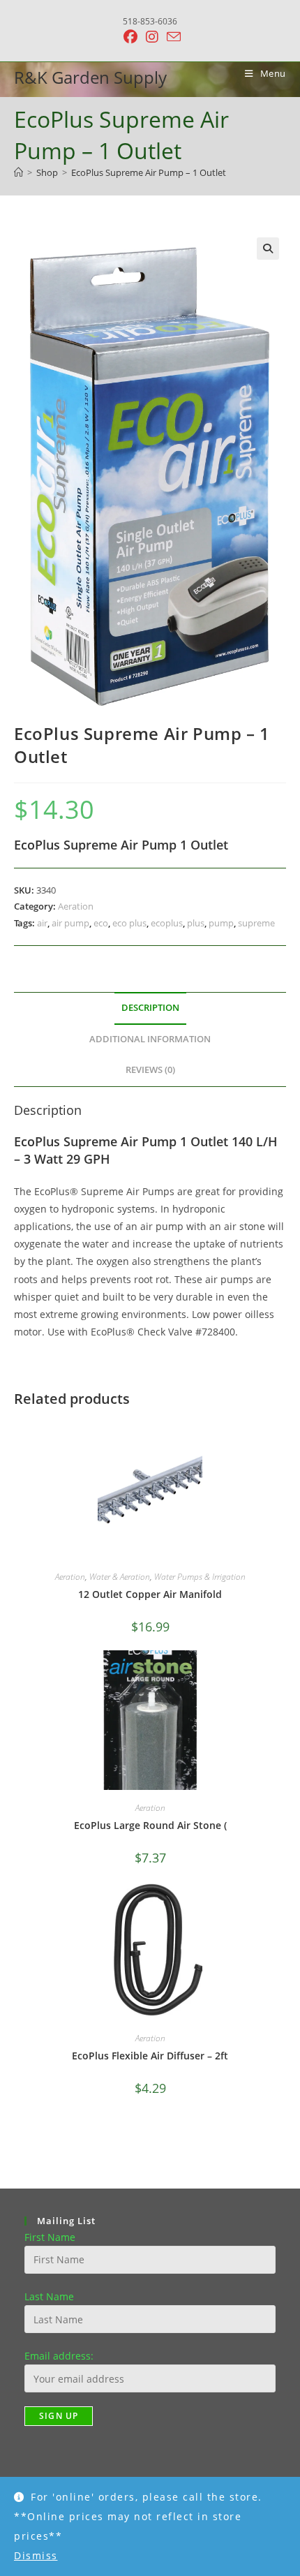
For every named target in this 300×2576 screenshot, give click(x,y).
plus (196, 923)
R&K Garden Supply (90, 77)
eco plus (129, 923)
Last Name (49, 2296)
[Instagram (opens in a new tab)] (152, 37)
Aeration (76, 906)
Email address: (59, 2356)
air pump (70, 923)
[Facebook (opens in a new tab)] (130, 37)
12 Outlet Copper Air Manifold (150, 1594)
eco (101, 923)
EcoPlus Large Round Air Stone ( (150, 1825)
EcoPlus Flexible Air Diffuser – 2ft (150, 2056)
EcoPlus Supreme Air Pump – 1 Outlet (149, 172)
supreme (256, 923)
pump (221, 923)
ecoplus (167, 923)
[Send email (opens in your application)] (172, 37)
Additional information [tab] (150, 1039)
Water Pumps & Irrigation (200, 1577)
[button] (268, 249)
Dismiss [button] (36, 2555)
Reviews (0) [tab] (150, 1070)
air (42, 923)
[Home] (18, 172)
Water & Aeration (120, 1577)
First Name (50, 2237)
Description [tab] (150, 1008)
